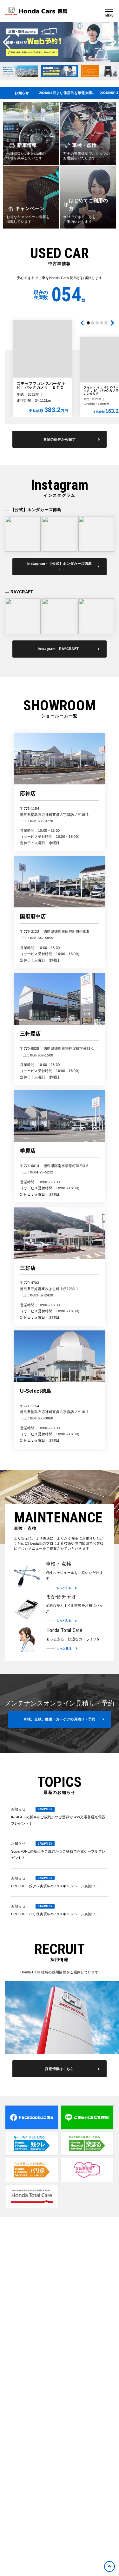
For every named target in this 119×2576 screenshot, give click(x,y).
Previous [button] (7, 42)
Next (111, 323)
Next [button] (112, 42)
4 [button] (102, 323)
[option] (60, 42)
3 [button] (97, 323)
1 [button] (88, 323)
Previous (83, 323)
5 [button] (106, 323)
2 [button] (93, 323)
